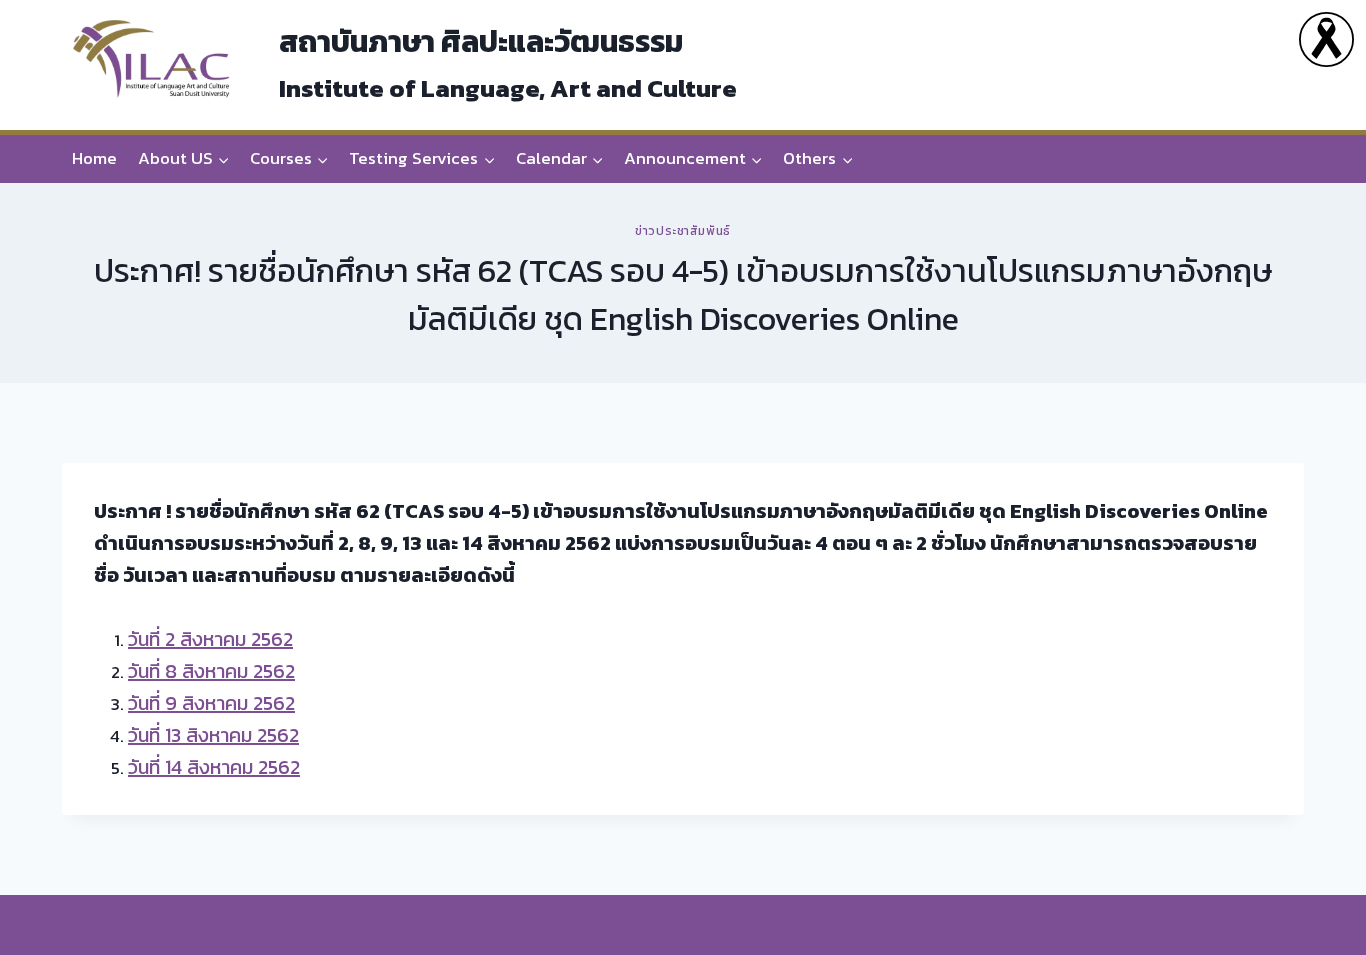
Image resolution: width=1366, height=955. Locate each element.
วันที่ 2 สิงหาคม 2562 (210, 639)
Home (94, 158)
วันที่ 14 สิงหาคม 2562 (214, 767)
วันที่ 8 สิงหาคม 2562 (211, 671)
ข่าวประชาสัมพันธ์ (683, 231)
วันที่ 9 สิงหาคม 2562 (211, 703)
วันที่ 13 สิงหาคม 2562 (213, 735)
